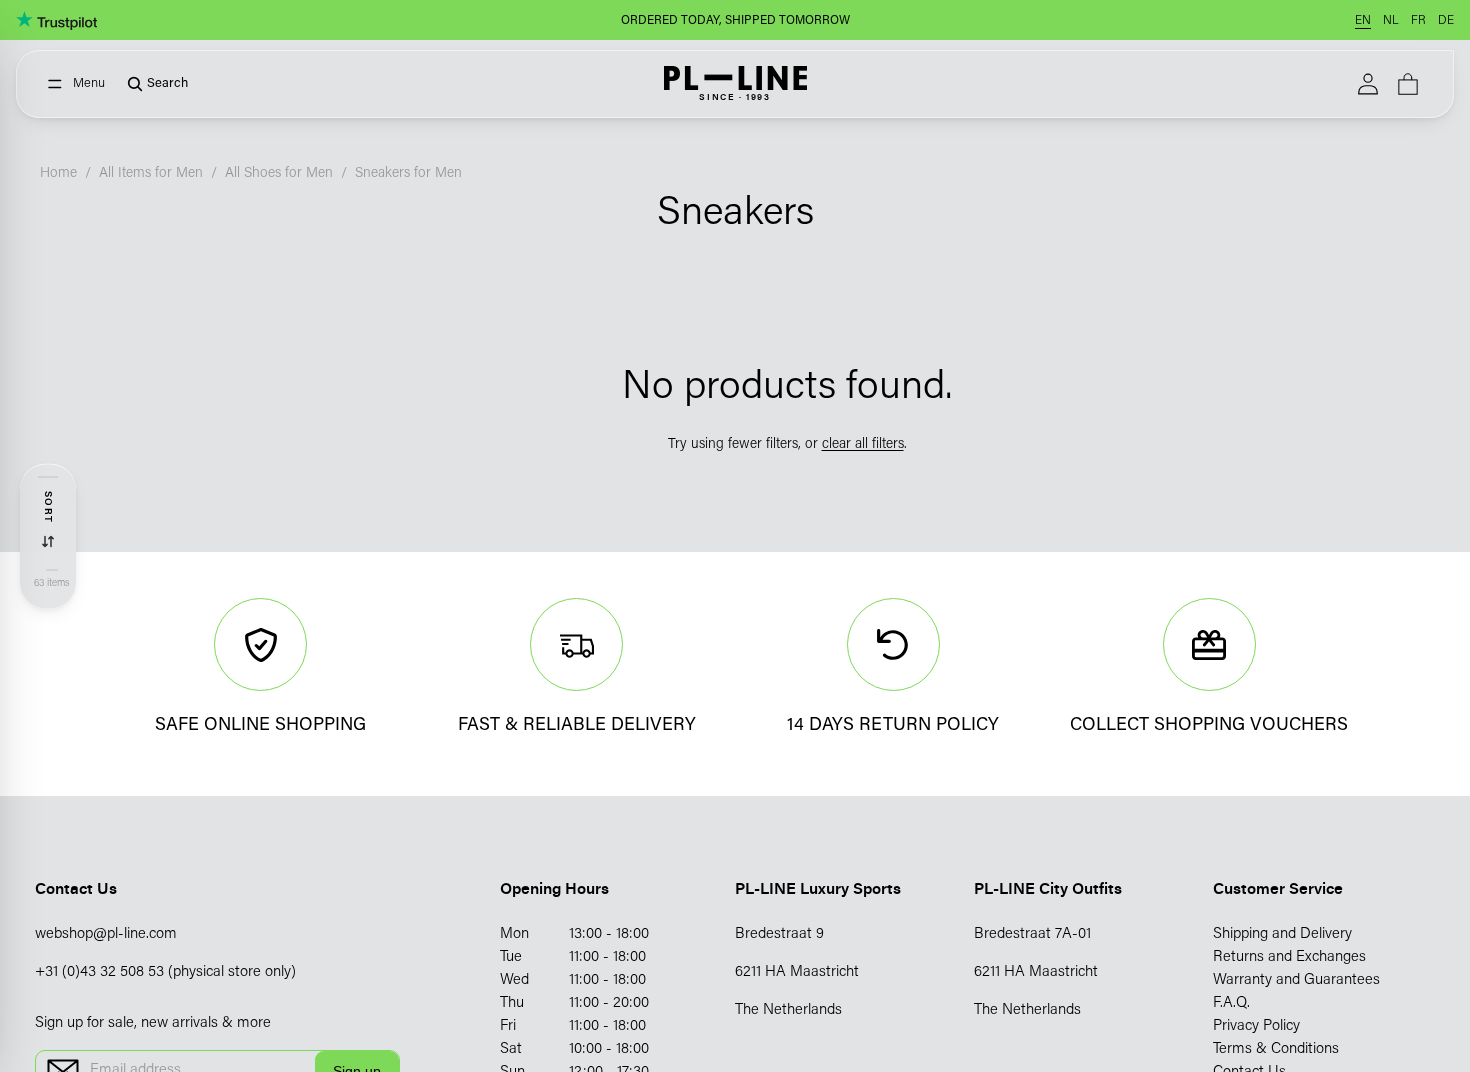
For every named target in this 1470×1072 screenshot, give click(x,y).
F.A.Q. (1231, 1003)
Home (58, 174)
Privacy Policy (1256, 1026)
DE (1446, 21)
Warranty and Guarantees (1296, 980)
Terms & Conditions (1276, 1049)
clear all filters (863, 445)
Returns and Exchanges (1289, 957)
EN (1363, 21)
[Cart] (1408, 84)
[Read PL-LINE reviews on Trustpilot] (56, 20)
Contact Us (76, 888)
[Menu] (76, 84)
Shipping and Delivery (1282, 934)
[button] (48, 520)
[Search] (150, 84)
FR (1418, 21)
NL (1391, 21)
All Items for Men (151, 174)
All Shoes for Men (279, 174)
